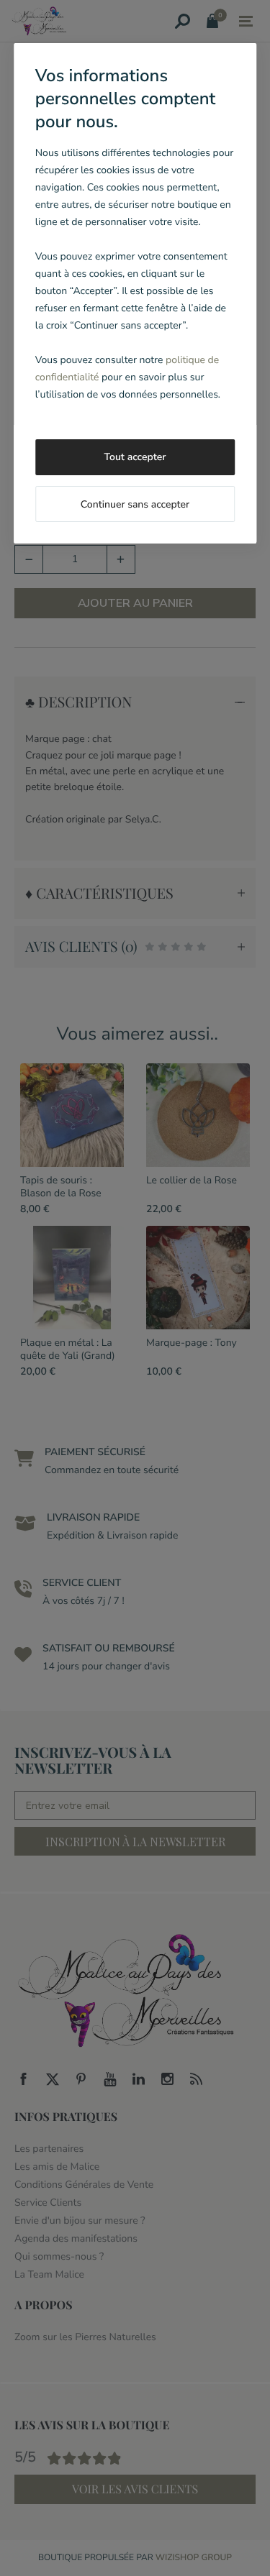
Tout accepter (135, 457)
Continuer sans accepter (135, 504)
